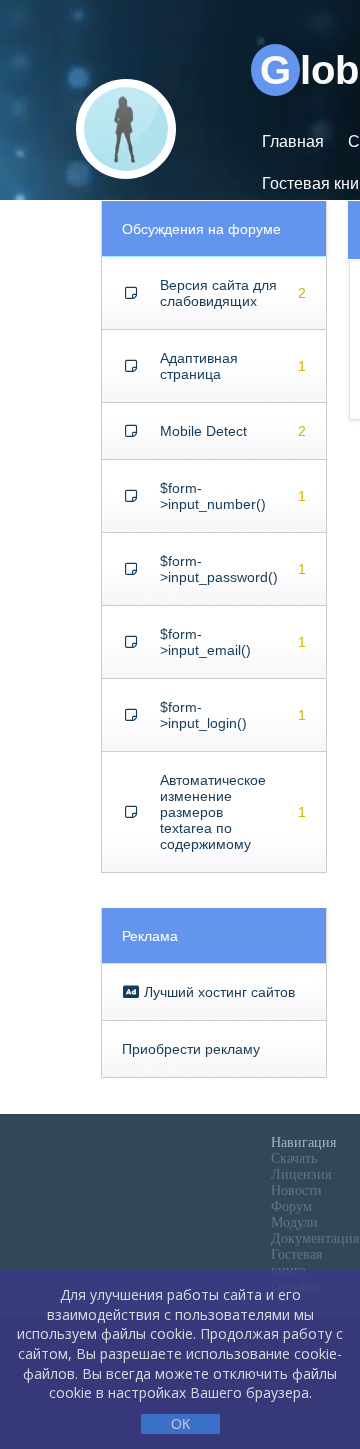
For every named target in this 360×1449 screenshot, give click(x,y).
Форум (291, 1206)
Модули (294, 1222)
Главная (293, 141)
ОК (180, 1424)
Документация (315, 1238)
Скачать (294, 1158)
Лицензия (301, 1174)
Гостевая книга (296, 1262)
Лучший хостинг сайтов (217, 992)
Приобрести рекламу (191, 1049)
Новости (296, 1190)
